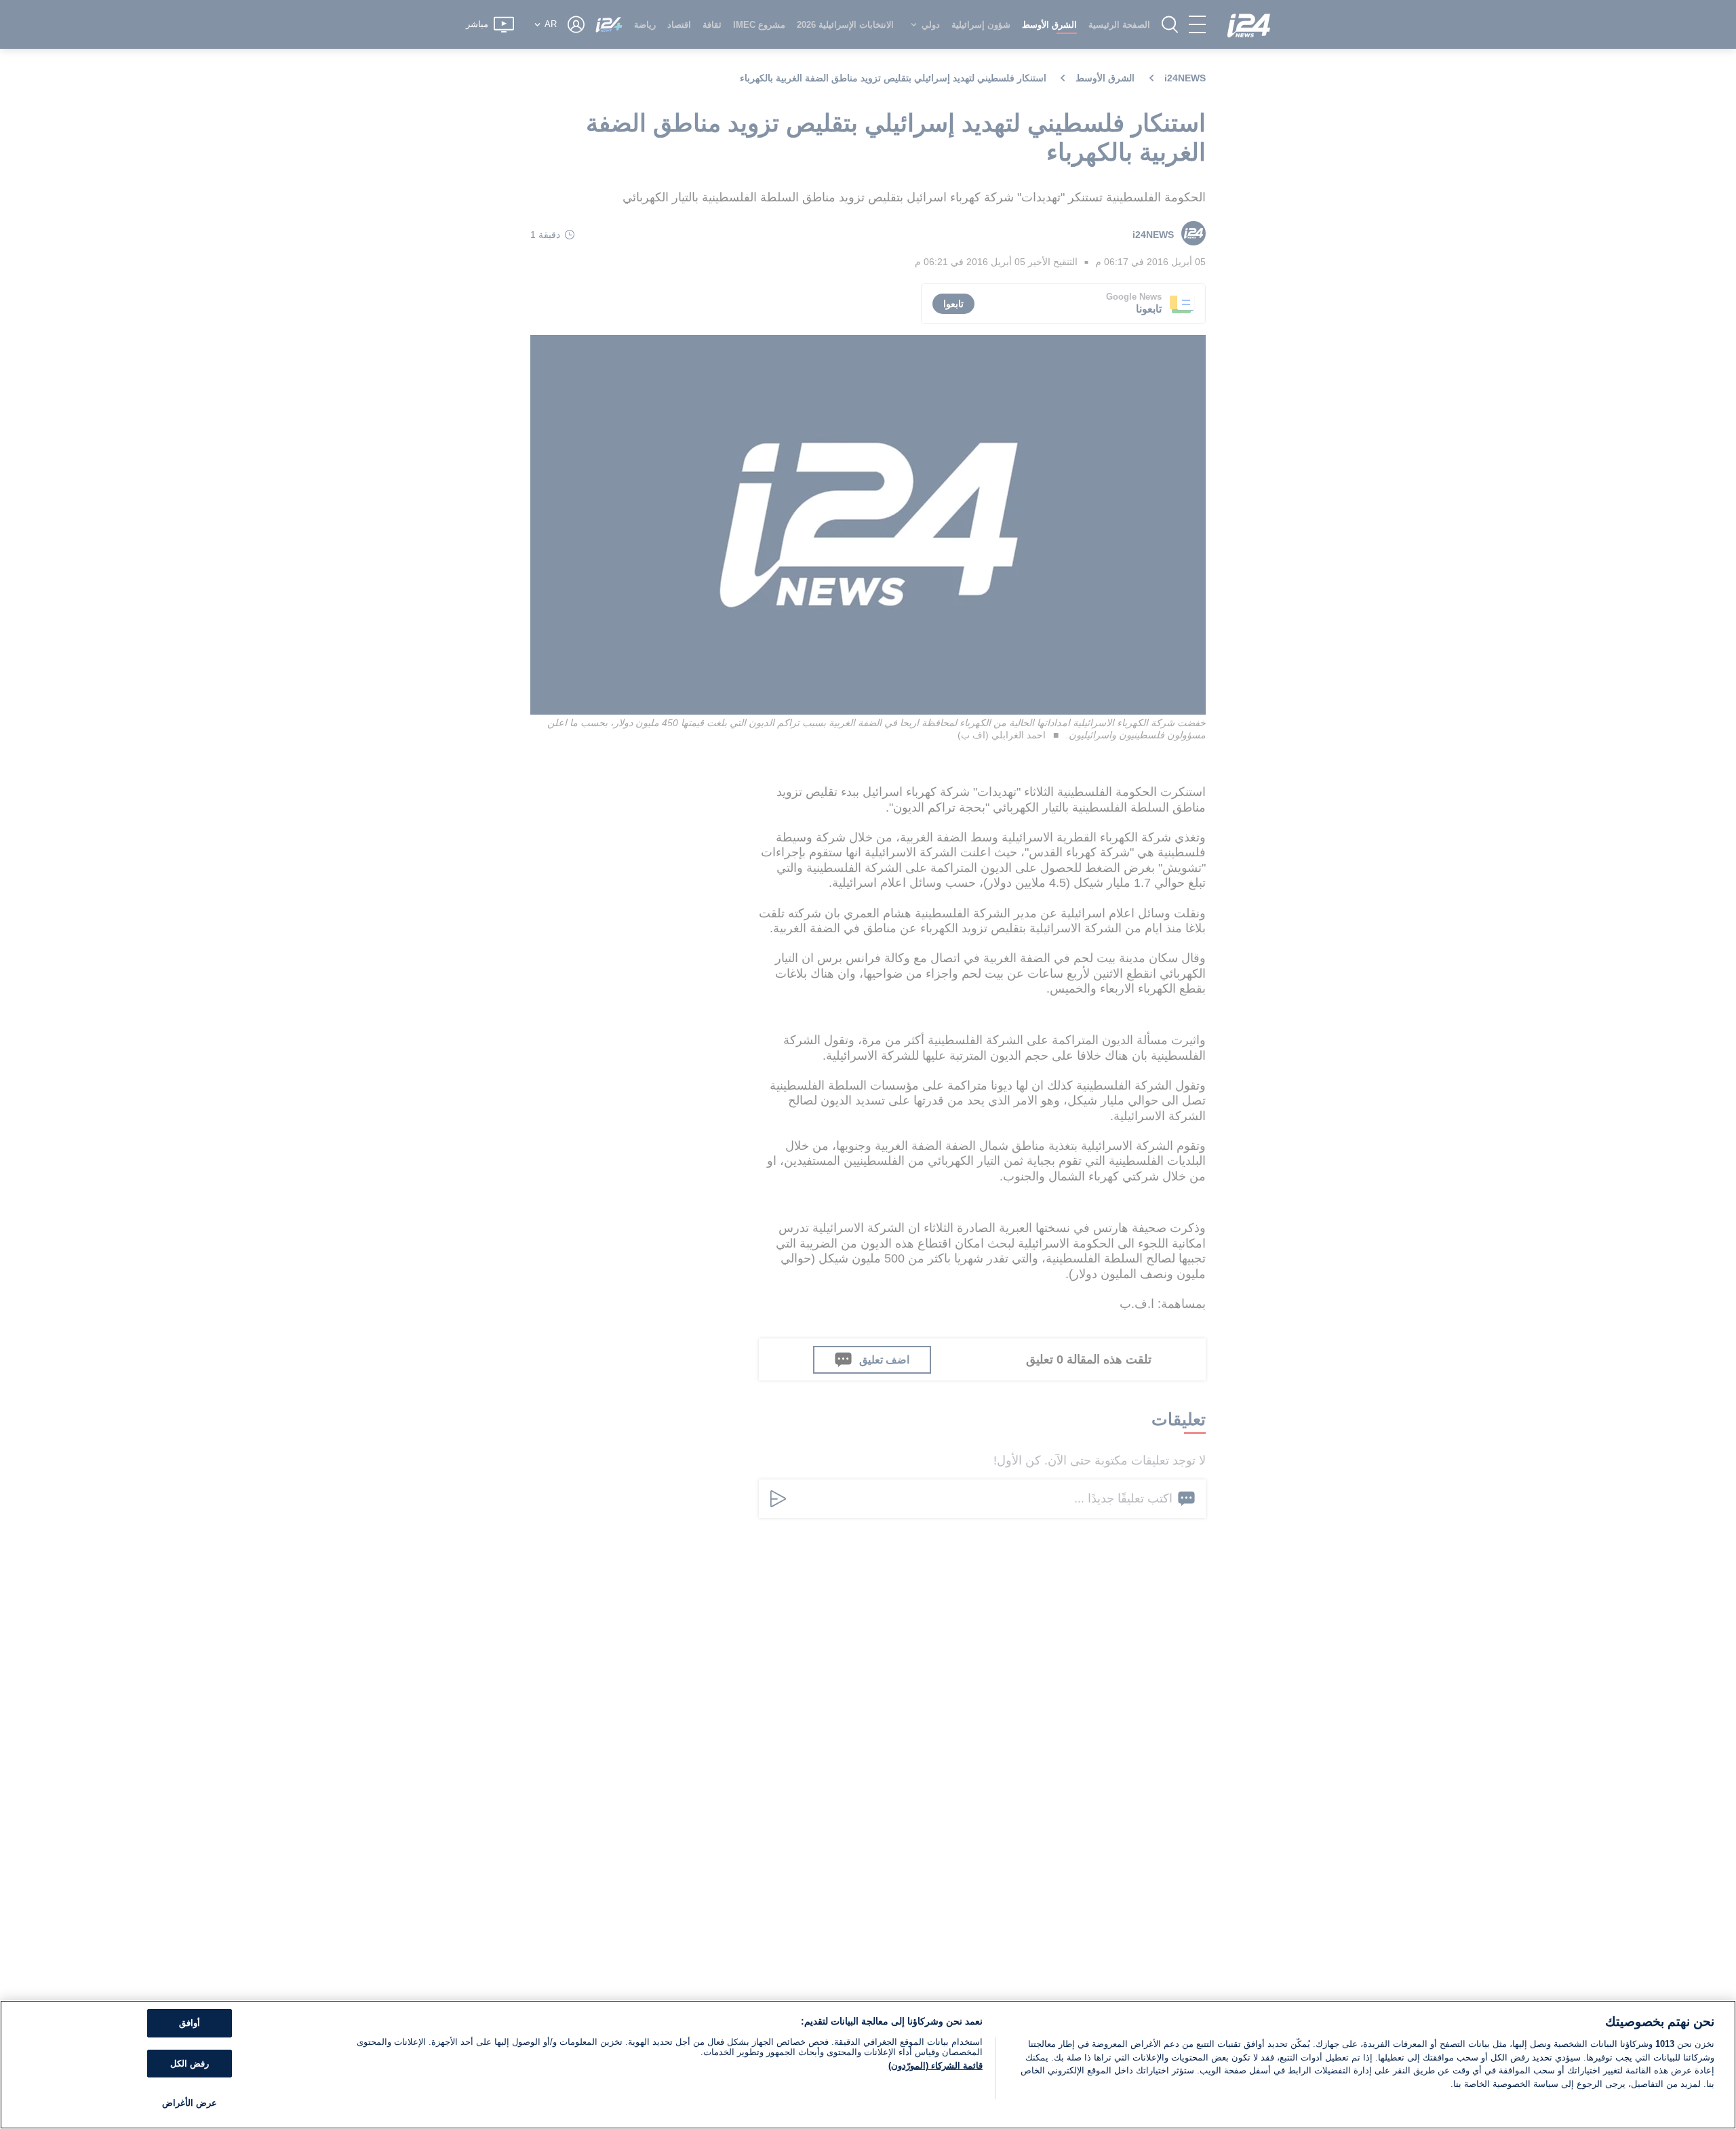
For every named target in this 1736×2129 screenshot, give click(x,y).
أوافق (190, 2023)
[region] (868, 2065)
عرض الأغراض (190, 2103)
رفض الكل (190, 2064)
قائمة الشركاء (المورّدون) (935, 2066)
